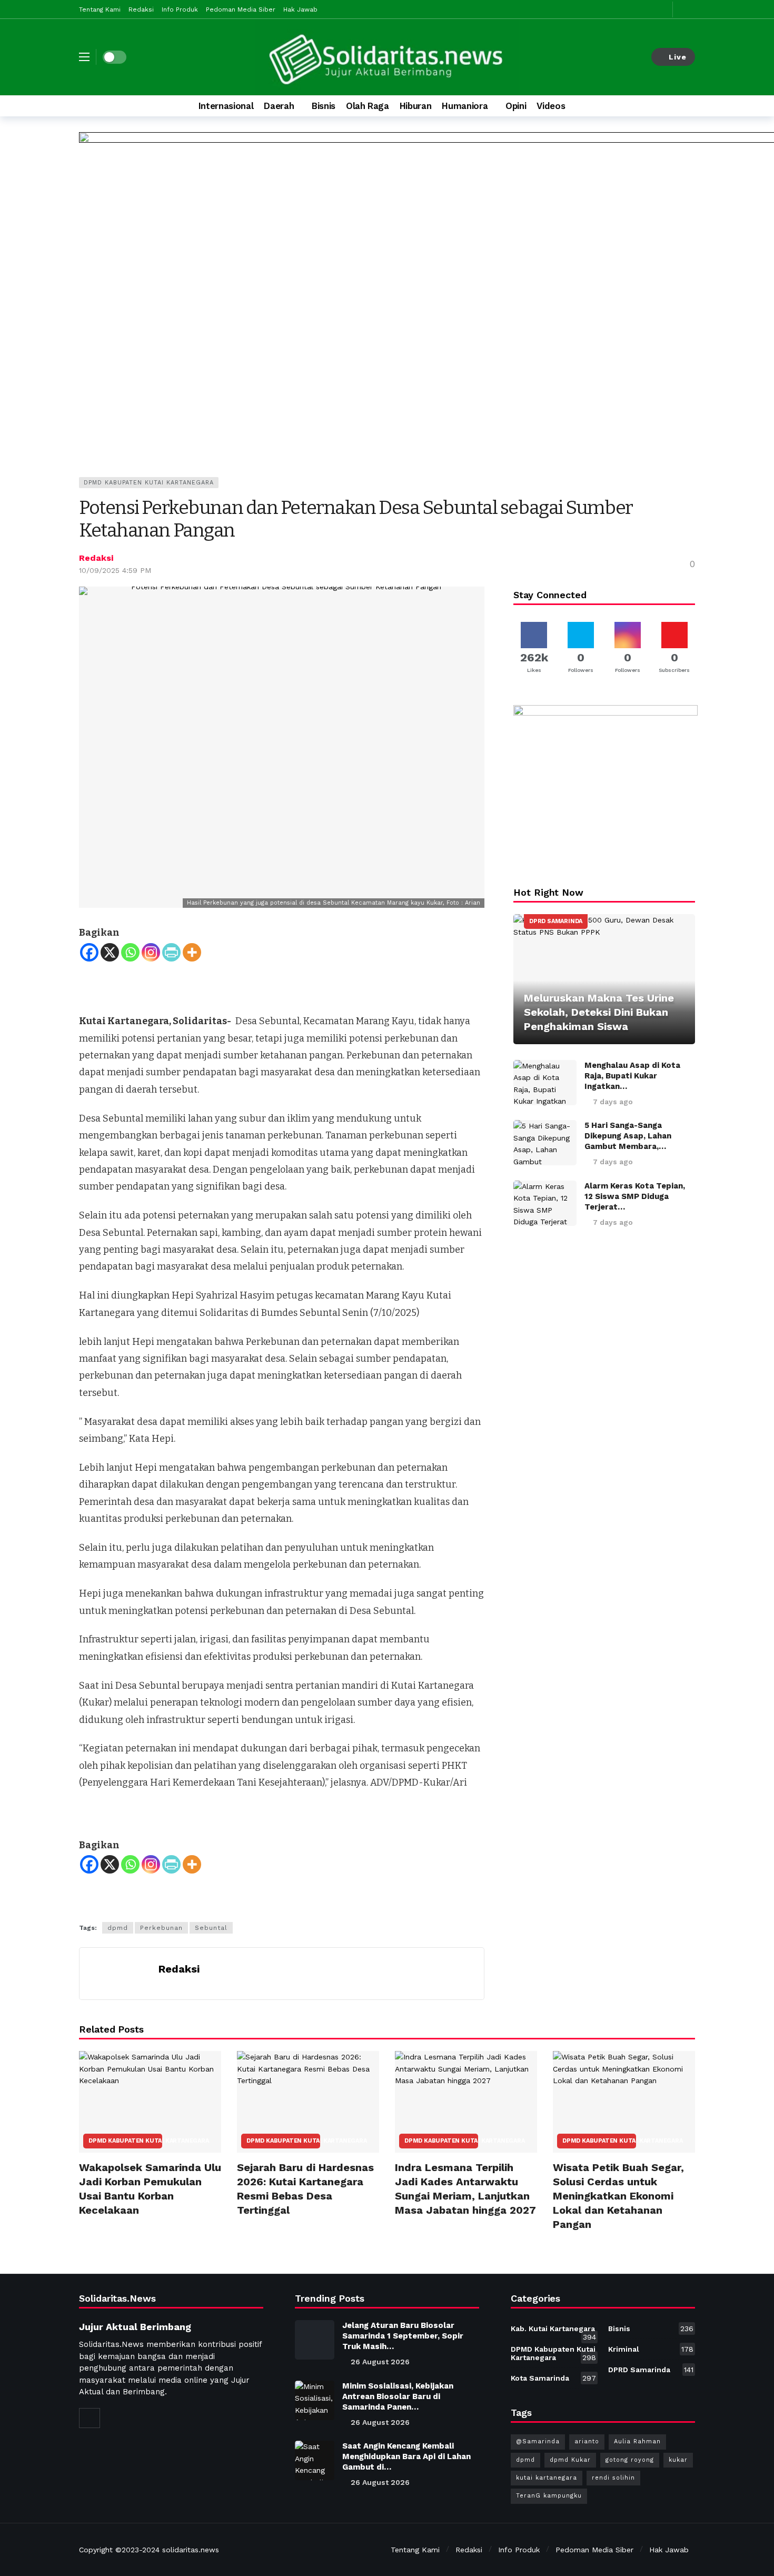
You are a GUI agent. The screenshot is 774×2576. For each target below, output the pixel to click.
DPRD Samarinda (556, 921)
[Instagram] (151, 952)
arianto (587, 2441)
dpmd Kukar (570, 2460)
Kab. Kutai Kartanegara (553, 2331)
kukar (678, 2460)
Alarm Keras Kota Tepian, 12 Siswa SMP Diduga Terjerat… (635, 1196)
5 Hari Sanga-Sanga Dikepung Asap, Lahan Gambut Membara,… (628, 1136)
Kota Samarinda (553, 2378)
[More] (192, 952)
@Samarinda (538, 2441)
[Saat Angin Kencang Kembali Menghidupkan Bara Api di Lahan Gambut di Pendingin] (315, 2460)
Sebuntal (211, 1928)
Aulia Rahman (637, 2441)
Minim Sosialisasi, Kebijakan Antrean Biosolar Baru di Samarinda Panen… (398, 2396)
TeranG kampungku (549, 2496)
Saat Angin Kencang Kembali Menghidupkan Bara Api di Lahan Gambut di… (406, 2456)
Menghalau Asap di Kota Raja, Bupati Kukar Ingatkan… (632, 1076)
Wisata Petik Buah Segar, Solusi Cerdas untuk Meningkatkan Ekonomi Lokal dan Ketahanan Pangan (618, 2196)
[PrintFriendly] (171, 952)
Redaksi (96, 558)
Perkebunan (161, 1928)
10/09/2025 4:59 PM (115, 570)
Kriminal (651, 2349)
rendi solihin (613, 2478)
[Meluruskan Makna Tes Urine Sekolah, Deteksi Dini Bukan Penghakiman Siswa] (604, 979)
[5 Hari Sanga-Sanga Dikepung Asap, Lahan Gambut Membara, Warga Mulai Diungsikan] (545, 1143)
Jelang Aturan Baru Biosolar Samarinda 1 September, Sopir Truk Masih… (403, 2336)
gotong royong (630, 2460)
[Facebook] (89, 952)
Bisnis (651, 2329)
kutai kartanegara (547, 2478)
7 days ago (613, 1102)
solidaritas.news (191, 2550)
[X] (110, 952)
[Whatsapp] (130, 952)
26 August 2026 (380, 2362)
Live (678, 57)
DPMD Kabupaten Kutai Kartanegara (149, 483)
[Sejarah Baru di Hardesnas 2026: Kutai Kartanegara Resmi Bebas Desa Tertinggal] (308, 2102)
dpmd (118, 1928)
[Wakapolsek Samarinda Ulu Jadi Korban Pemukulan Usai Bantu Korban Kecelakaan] (150, 2102)
